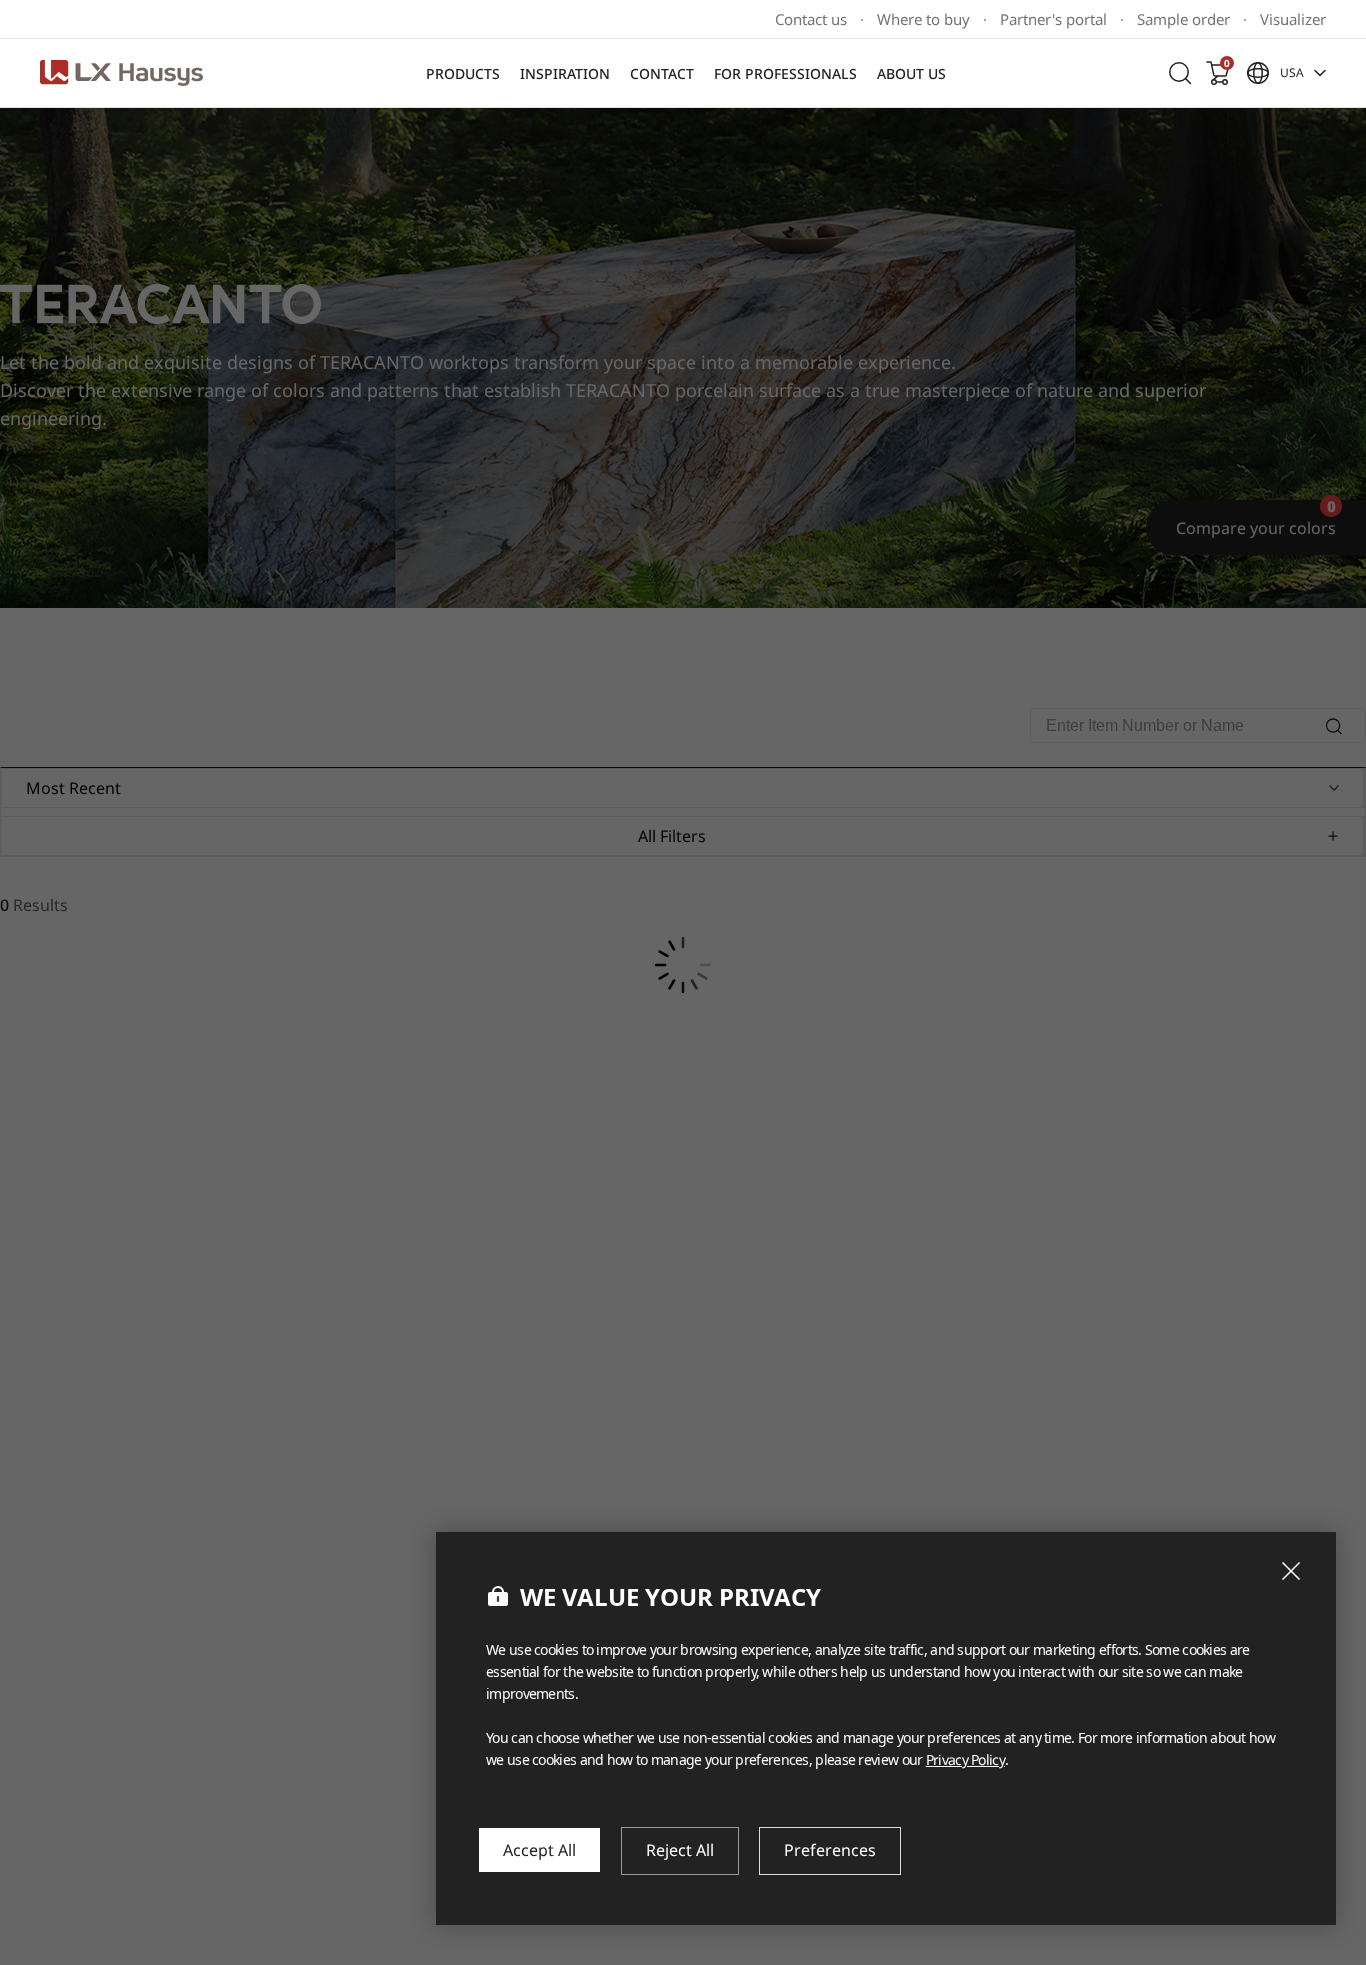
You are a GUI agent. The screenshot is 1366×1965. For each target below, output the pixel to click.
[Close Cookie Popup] (1291, 1571)
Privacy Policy (965, 1759)
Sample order (1183, 19)
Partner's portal (1053, 19)
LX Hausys (121, 73)
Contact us (811, 19)
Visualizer (1293, 19)
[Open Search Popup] (1180, 73)
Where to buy (923, 19)
